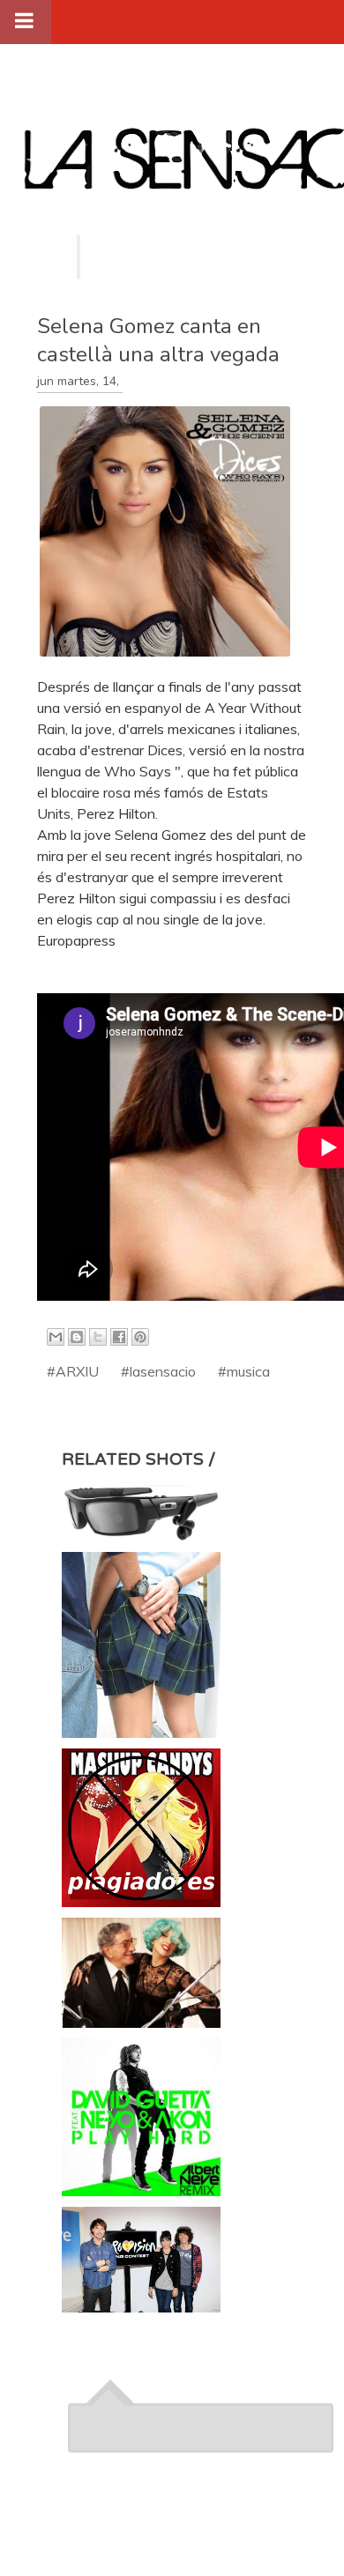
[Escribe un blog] (77, 1337)
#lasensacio (158, 1371)
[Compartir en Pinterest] (140, 1337)
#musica (244, 1371)
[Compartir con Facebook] (119, 1337)
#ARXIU (73, 1371)
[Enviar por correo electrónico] (56, 1337)
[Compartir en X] (98, 1337)
